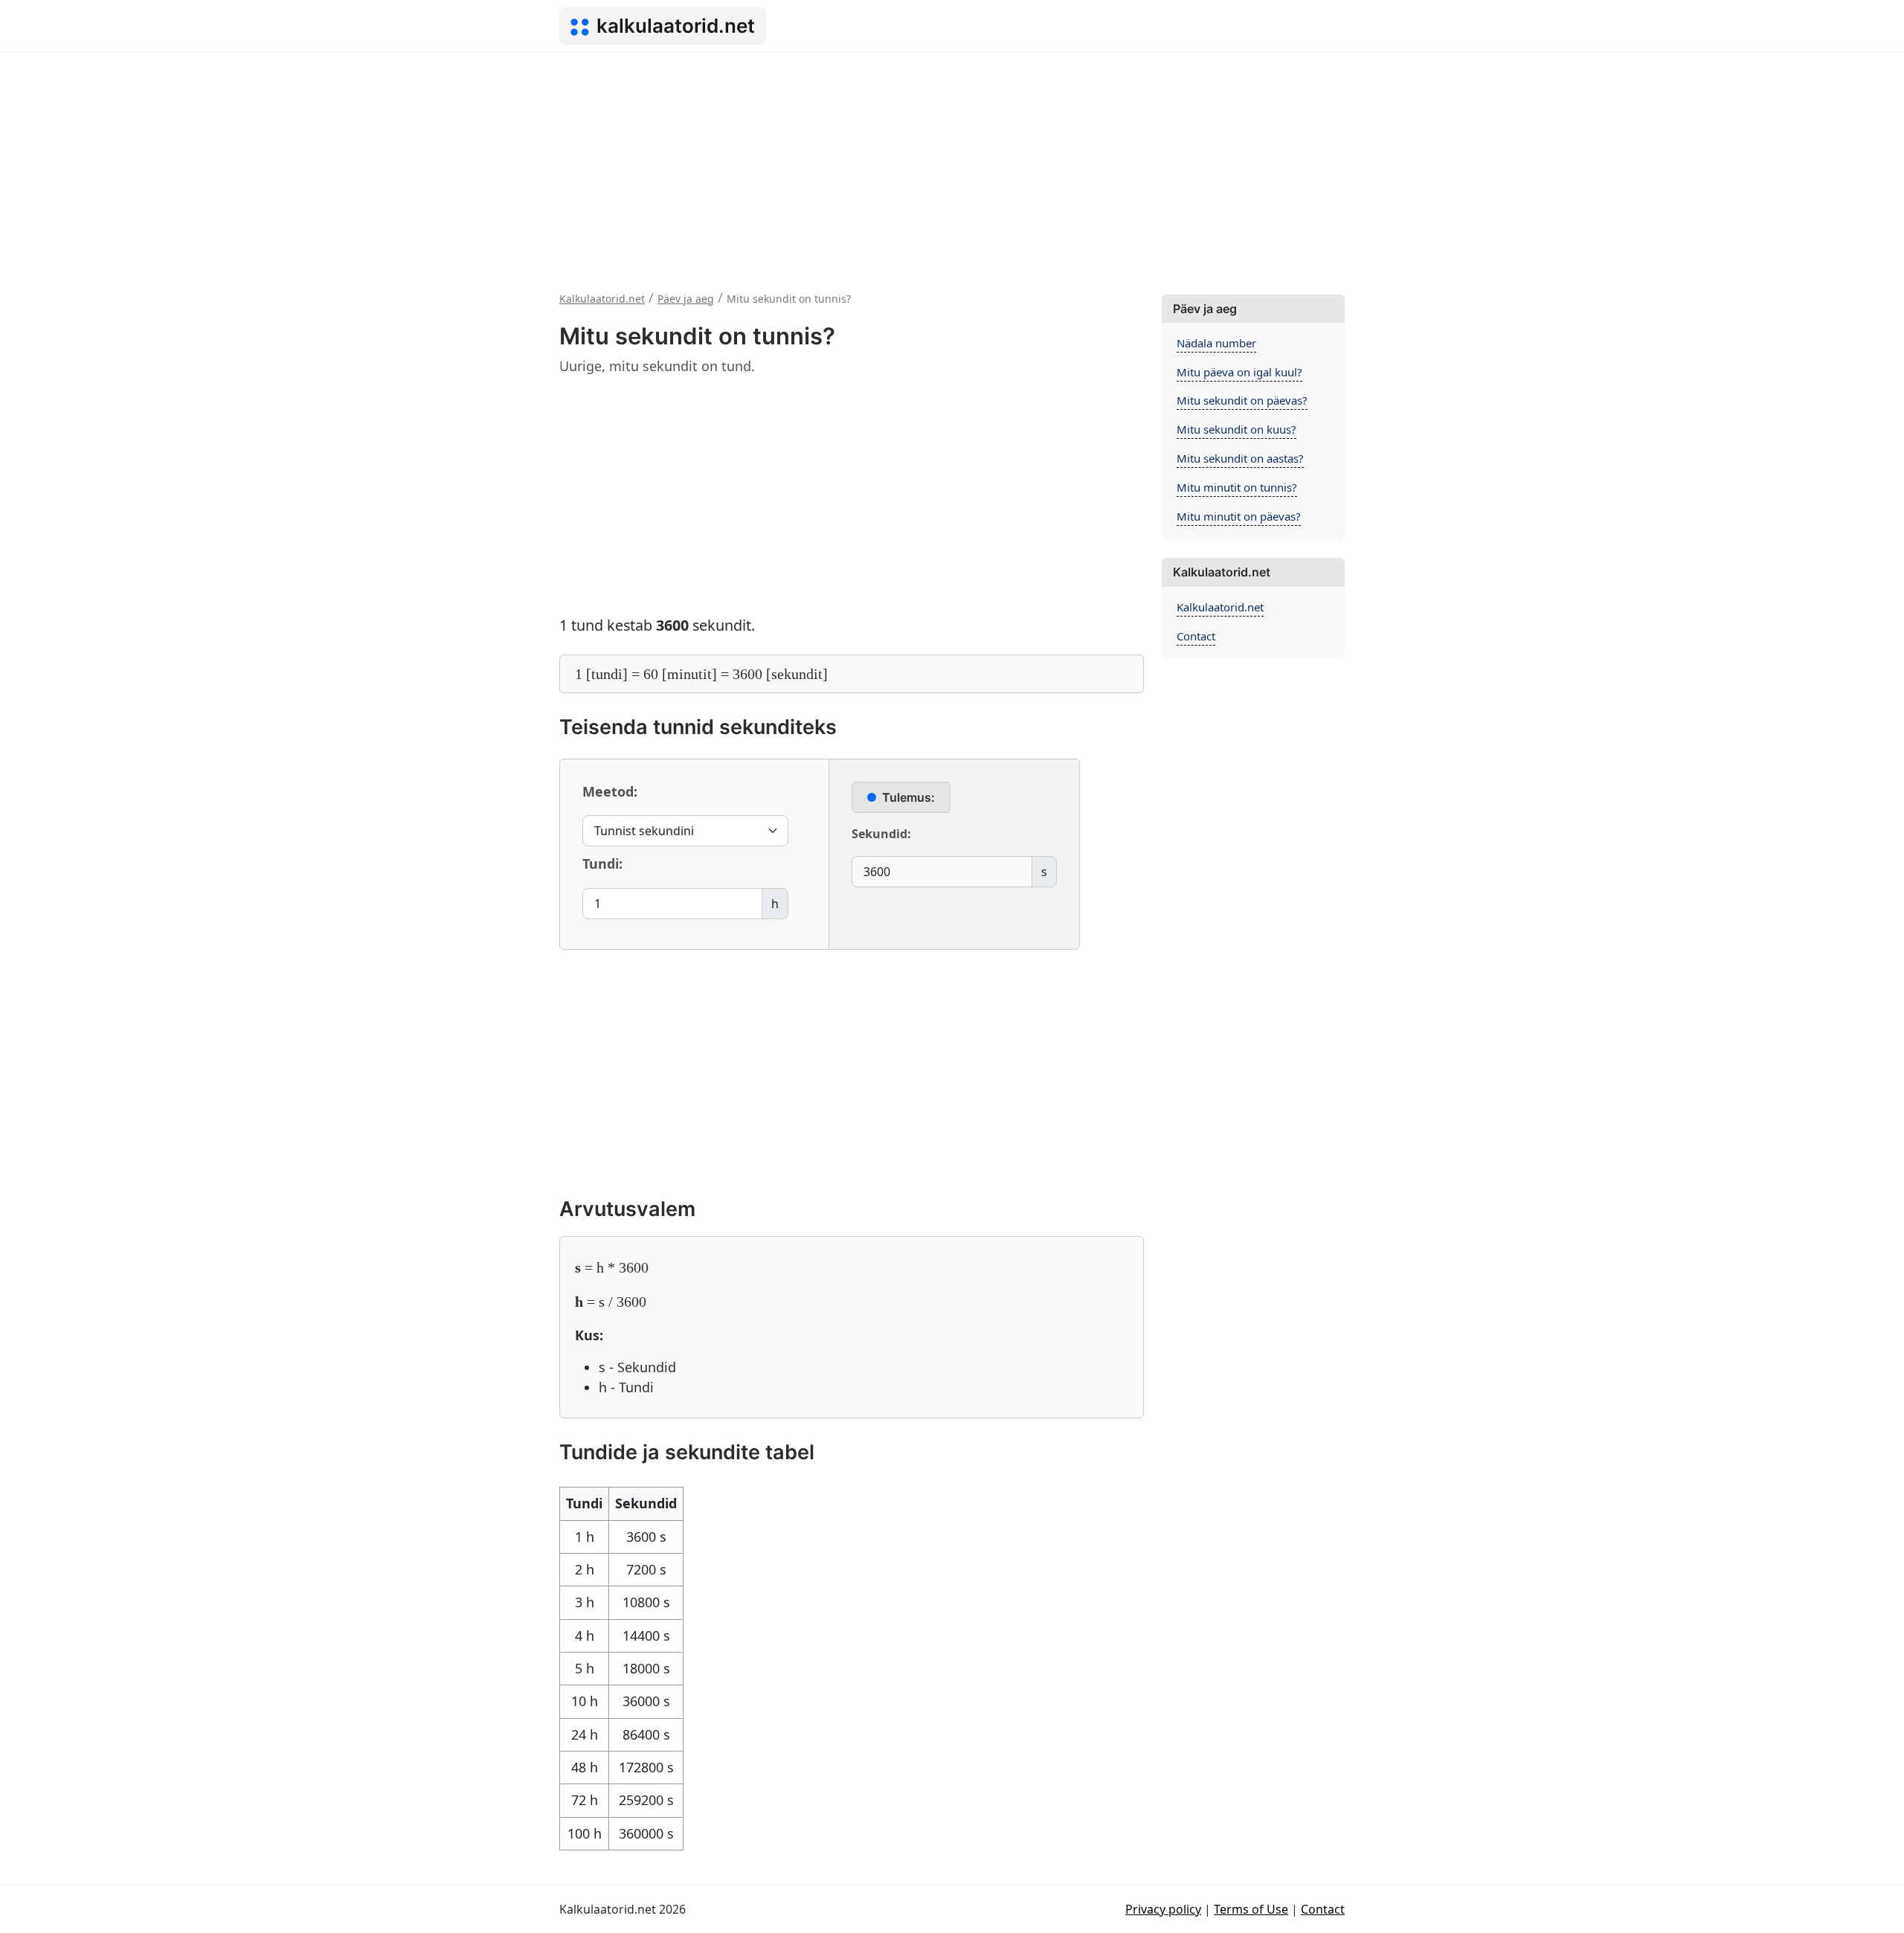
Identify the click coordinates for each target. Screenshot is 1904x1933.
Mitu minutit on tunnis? (1237, 487)
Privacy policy (1163, 1909)
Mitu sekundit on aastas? (1240, 458)
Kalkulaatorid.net (1220, 607)
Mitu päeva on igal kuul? (1239, 372)
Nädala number (1216, 343)
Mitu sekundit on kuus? (1236, 429)
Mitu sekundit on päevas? (1242, 400)
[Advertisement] (952, 164)
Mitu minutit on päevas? (1239, 516)
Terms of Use (1251, 1909)
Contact (1196, 636)
